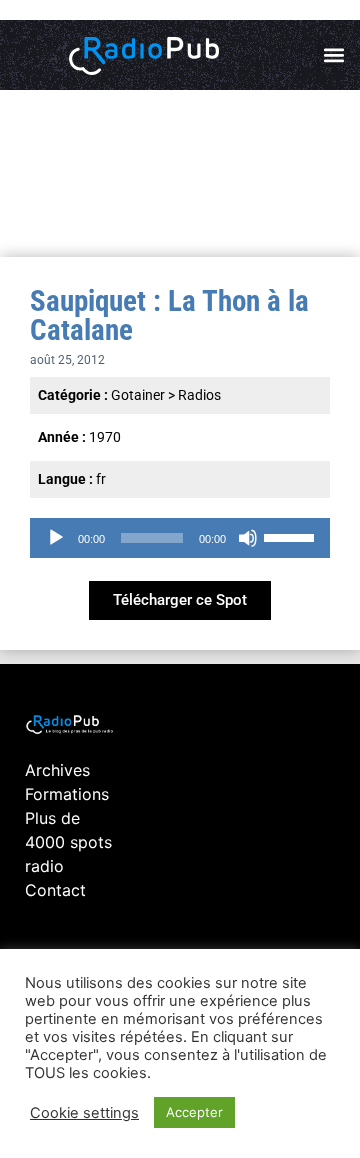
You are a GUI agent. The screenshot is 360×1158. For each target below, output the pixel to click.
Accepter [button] (194, 1112)
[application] (180, 538)
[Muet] (248, 538)
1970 (105, 437)
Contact (55, 890)
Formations (67, 794)
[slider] (292, 536)
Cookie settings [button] (84, 1113)
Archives (57, 770)
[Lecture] (56, 538)
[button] (333, 55)
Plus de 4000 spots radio (68, 842)
